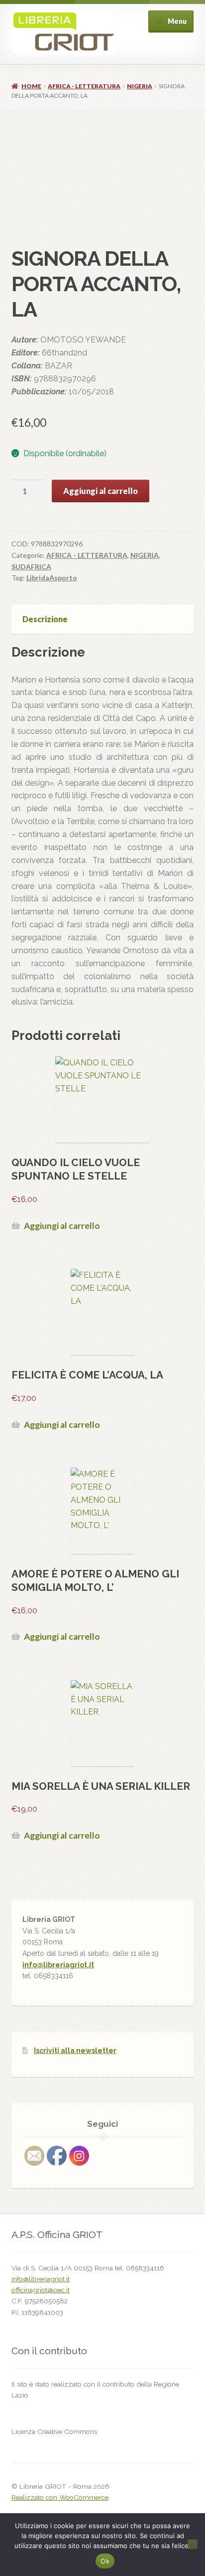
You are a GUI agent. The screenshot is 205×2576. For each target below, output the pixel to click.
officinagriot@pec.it (41, 2290)
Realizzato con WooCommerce (60, 2497)
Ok (105, 2561)
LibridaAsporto (52, 578)
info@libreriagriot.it (58, 1965)
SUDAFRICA (31, 567)
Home (31, 86)
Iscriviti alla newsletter (75, 2051)
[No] (193, 2545)
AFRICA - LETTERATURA (84, 86)
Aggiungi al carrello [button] (62, 1226)
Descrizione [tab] (45, 619)
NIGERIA (140, 86)
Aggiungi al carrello (101, 491)
